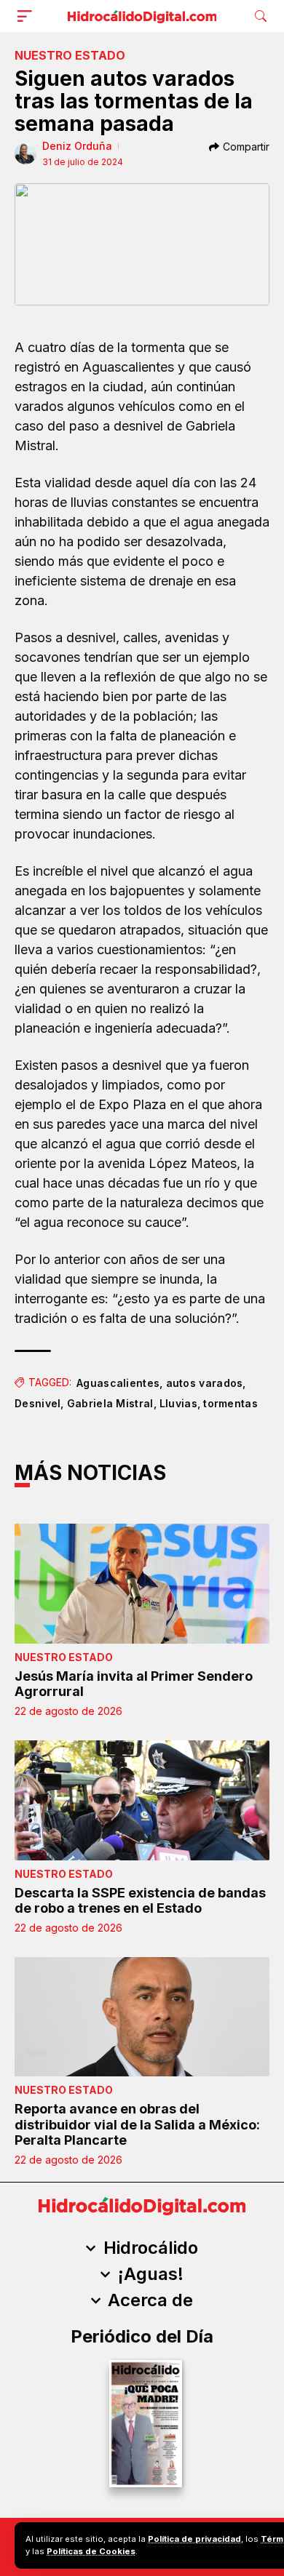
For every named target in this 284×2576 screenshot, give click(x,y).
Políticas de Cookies (91, 2551)
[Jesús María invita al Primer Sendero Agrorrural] (142, 1584)
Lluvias (178, 1403)
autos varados (205, 1383)
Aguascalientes (118, 1383)
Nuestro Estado (70, 55)
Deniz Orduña (77, 146)
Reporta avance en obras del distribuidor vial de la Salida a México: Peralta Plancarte (137, 2124)
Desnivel (38, 1403)
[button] (28, 16)
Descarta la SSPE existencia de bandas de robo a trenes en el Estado (140, 1901)
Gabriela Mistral (110, 1403)
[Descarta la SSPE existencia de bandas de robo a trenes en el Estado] (142, 1800)
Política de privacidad (194, 2539)
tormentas (230, 1403)
